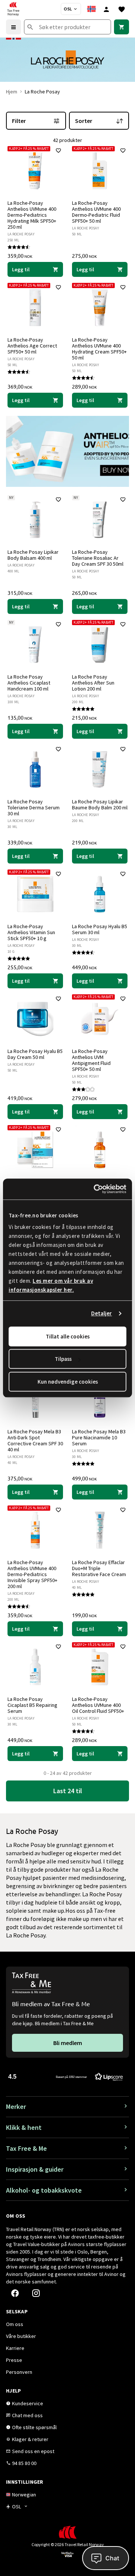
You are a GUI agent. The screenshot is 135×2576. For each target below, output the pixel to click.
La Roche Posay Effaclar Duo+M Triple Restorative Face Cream (99, 1568)
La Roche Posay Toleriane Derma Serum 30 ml (34, 807)
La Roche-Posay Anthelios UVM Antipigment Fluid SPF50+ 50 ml (91, 1060)
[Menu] (13, 27)
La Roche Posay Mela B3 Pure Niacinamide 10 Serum (99, 1437)
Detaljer (102, 1313)
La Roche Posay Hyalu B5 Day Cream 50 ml (35, 1054)
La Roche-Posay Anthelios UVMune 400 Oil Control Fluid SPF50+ (98, 1705)
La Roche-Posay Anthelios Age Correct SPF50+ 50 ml (32, 346)
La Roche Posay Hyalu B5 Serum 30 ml (100, 929)
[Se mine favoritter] (121, 9)
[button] (66, 2076)
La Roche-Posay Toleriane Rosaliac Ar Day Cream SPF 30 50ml (98, 558)
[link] (121, 27)
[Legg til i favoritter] (58, 151)
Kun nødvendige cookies (68, 1382)
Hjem (12, 92)
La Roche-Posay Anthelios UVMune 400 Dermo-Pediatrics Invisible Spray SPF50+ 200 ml (32, 1574)
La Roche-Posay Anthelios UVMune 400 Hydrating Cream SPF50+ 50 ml (99, 349)
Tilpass (63, 1359)
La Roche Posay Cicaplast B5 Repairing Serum (32, 1705)
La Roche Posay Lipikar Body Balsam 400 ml (33, 555)
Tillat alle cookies (68, 1336)
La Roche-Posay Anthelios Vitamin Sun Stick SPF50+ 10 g (31, 932)
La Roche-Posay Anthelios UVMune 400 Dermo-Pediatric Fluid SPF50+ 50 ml (96, 212)
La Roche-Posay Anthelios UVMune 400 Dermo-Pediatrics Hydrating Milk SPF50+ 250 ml (32, 215)
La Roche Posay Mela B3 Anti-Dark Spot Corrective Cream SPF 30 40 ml (35, 1440)
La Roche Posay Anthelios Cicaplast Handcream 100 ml (29, 683)
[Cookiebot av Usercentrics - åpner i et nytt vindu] (95, 1189)
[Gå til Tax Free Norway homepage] (13, 9)
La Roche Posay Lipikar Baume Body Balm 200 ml (100, 804)
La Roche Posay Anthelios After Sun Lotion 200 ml (93, 683)
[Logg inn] (106, 9)
